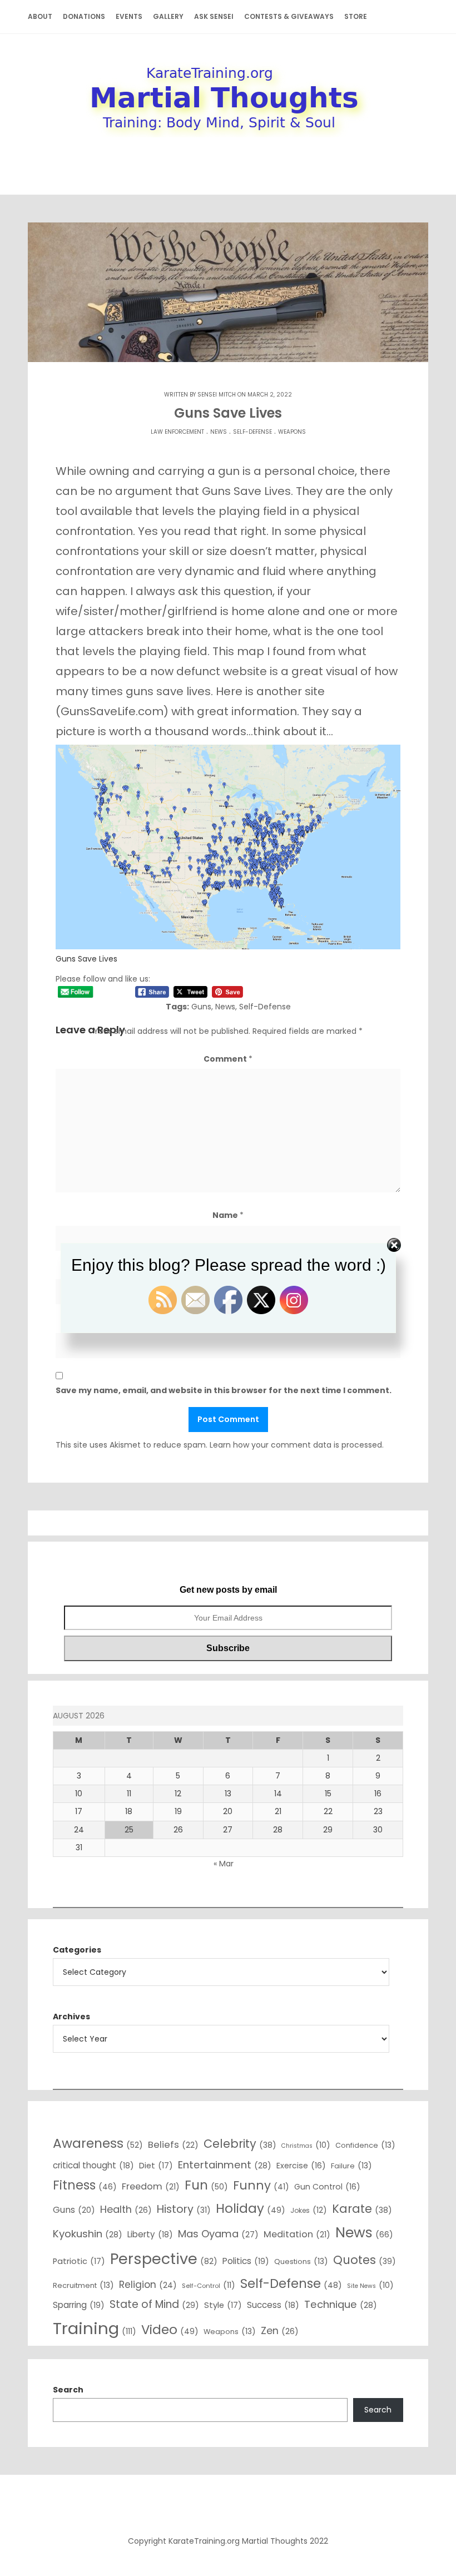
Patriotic (79, 2261)
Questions (301, 2261)
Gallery (168, 16)
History (184, 2209)
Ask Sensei (214, 16)
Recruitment (83, 2285)
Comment (228, 1059)
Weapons (292, 432)
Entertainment (225, 2165)
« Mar (224, 1864)
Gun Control (327, 2187)
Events (129, 16)
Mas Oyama (218, 2234)
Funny (261, 2185)
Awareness (98, 2143)
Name (228, 1215)
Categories (77, 1950)
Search (68, 2390)
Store (356, 16)
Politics (246, 2261)
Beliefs (173, 2145)
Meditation (297, 2234)
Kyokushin (88, 2234)
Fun (206, 2185)
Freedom (151, 2186)
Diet (156, 2166)
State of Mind (154, 2304)
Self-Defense (252, 432)
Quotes (365, 2260)
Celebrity (240, 2144)
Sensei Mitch (217, 395)
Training (95, 2328)
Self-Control (209, 2285)
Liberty (150, 2234)
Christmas (306, 2145)
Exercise (301, 2166)
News (219, 432)
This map (238, 651)
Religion (148, 2285)
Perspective (164, 2259)
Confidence (365, 2145)
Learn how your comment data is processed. (297, 1445)
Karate (362, 2209)
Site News (370, 2285)
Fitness (85, 2185)
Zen (280, 2330)
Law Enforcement (177, 432)
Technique (341, 2304)
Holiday (251, 2208)
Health (126, 2209)
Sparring (79, 2305)
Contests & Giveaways (289, 16)
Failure (351, 2166)
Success (273, 2305)
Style (223, 2305)
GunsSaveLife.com (112, 711)
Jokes (309, 2210)
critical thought (93, 2165)
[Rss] (228, 2507)
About (40, 16)
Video (170, 2330)
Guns (201, 1007)
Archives (71, 2017)
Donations (84, 16)
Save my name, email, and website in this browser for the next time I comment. (224, 1390)
